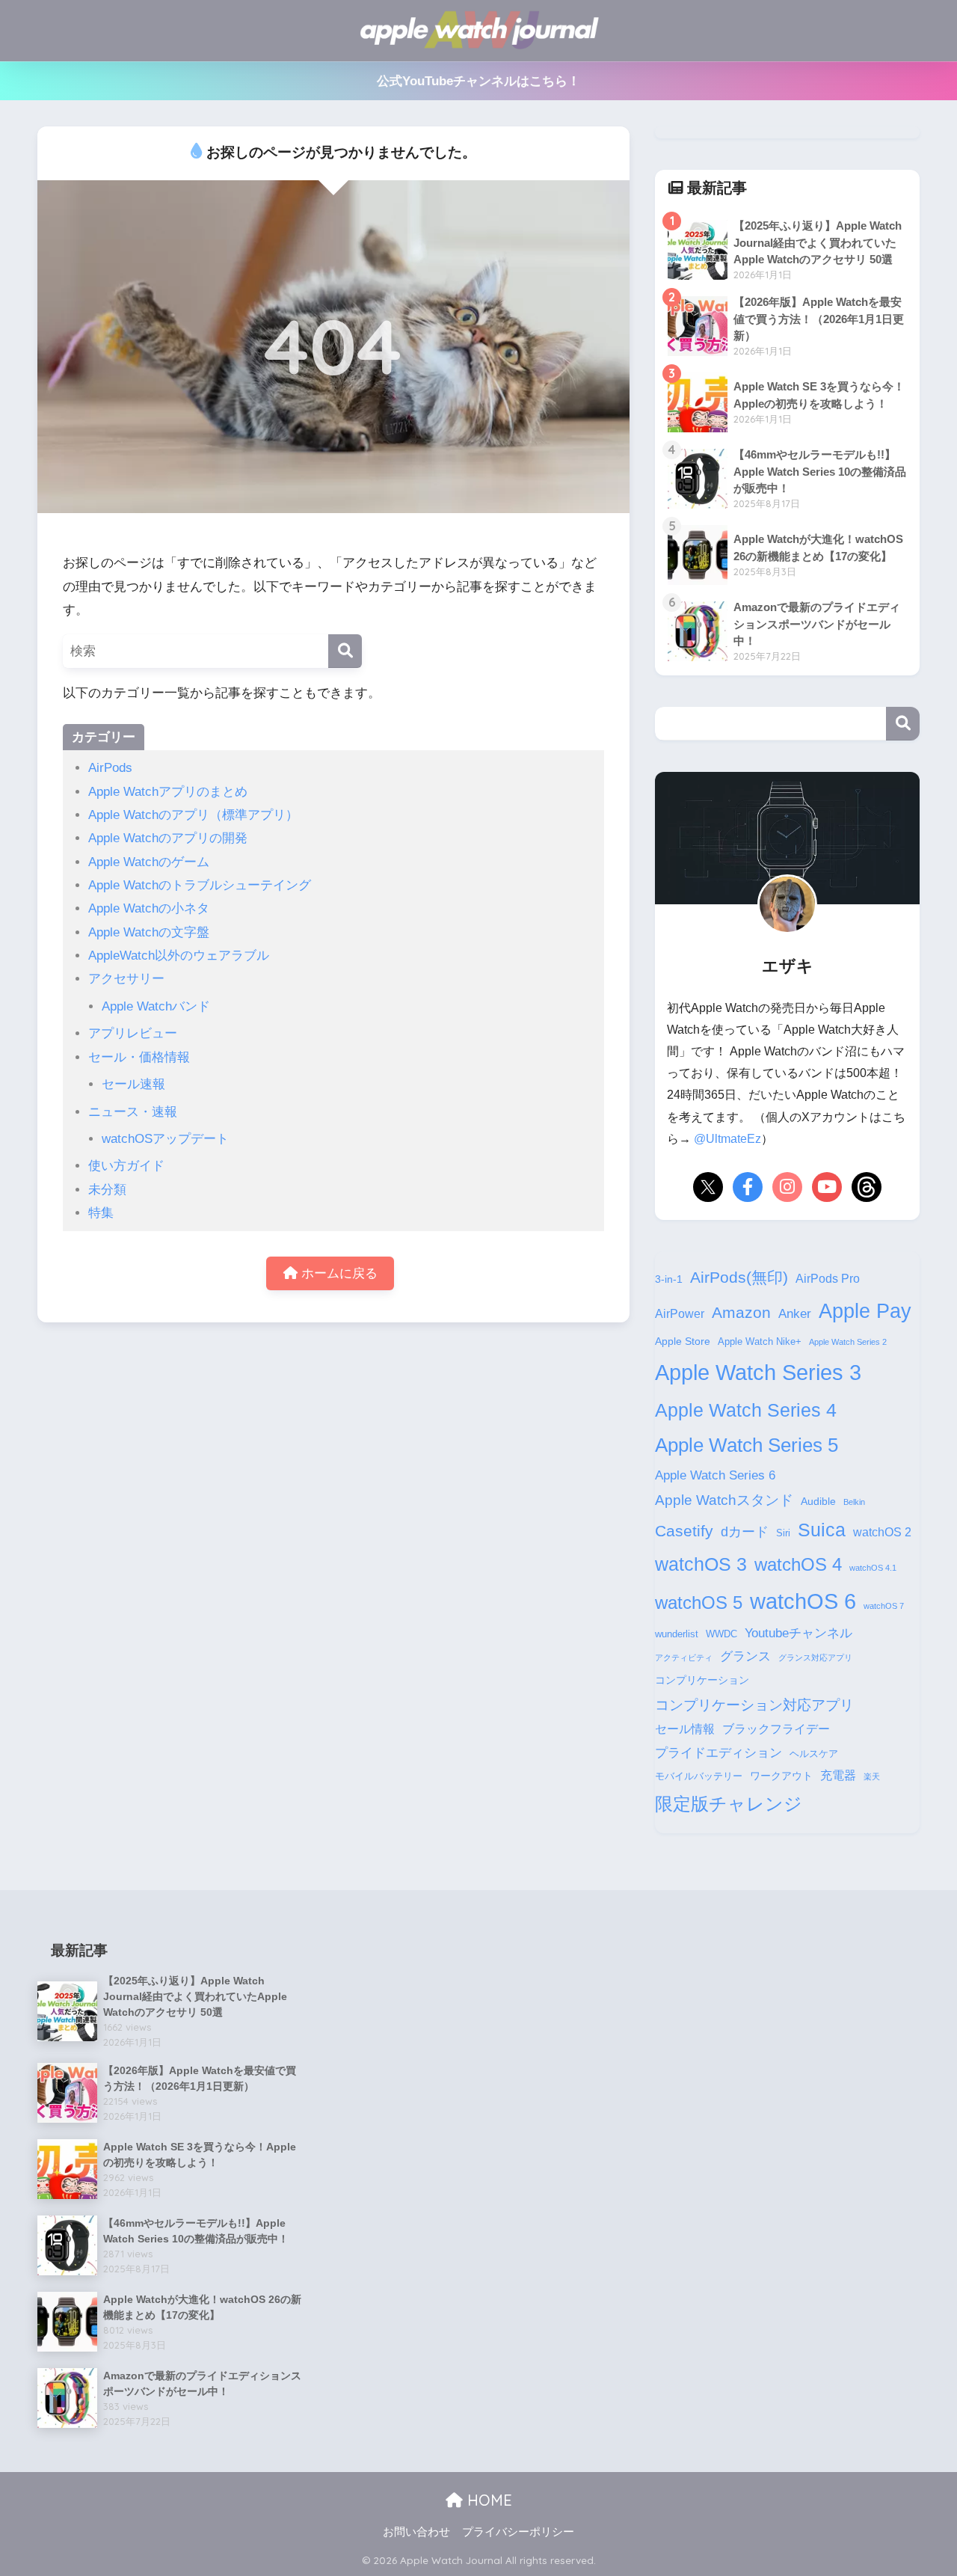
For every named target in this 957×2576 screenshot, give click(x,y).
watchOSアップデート (165, 1139)
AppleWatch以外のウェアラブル (179, 956)
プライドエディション (718, 1752)
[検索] (345, 651)
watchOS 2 (882, 1532)
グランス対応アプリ (815, 1657)
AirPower (680, 1314)
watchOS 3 (701, 1564)
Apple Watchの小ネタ (149, 908)
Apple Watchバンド (156, 1006)
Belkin (854, 1502)
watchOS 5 (699, 1603)
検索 (903, 724)
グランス (745, 1656)
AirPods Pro (828, 1279)
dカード (745, 1531)
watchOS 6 (803, 1601)
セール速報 (133, 1084)
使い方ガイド (126, 1166)
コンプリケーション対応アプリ (754, 1705)
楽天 (872, 1776)
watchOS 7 (884, 1606)
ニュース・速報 (133, 1112)
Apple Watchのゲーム (149, 862)
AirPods (110, 768)
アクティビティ (684, 1657)
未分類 (107, 1190)
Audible (818, 1501)
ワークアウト (781, 1776)
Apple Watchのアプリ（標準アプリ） (193, 815)
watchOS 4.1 (873, 1568)
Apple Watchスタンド (724, 1500)
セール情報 (685, 1729)
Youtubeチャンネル (798, 1633)
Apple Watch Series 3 (758, 1372)
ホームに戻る (338, 1273)
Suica (822, 1530)
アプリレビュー (133, 1033)
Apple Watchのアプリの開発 (168, 838)
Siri (783, 1533)
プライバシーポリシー (518, 2532)
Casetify (684, 1531)
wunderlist (677, 1634)
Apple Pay (865, 1311)
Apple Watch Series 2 (848, 1342)
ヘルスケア (814, 1754)
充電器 (838, 1775)
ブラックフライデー (776, 1729)
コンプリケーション (702, 1680)
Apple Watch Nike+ (760, 1342)
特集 (101, 1213)
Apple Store (683, 1341)
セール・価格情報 (139, 1057)
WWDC (721, 1634)
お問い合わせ (416, 2532)
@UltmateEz (727, 1139)
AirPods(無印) (739, 1278)
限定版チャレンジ (729, 1804)
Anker (795, 1313)
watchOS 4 (798, 1565)
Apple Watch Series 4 (746, 1410)
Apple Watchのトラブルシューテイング (200, 885)
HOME (487, 2500)
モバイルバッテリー (699, 1776)
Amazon (741, 1312)
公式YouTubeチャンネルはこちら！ (478, 81)
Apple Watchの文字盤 (149, 932)
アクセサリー (126, 979)
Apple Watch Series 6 (715, 1475)
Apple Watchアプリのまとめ (168, 792)
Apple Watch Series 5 (747, 1445)
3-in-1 (669, 1279)
